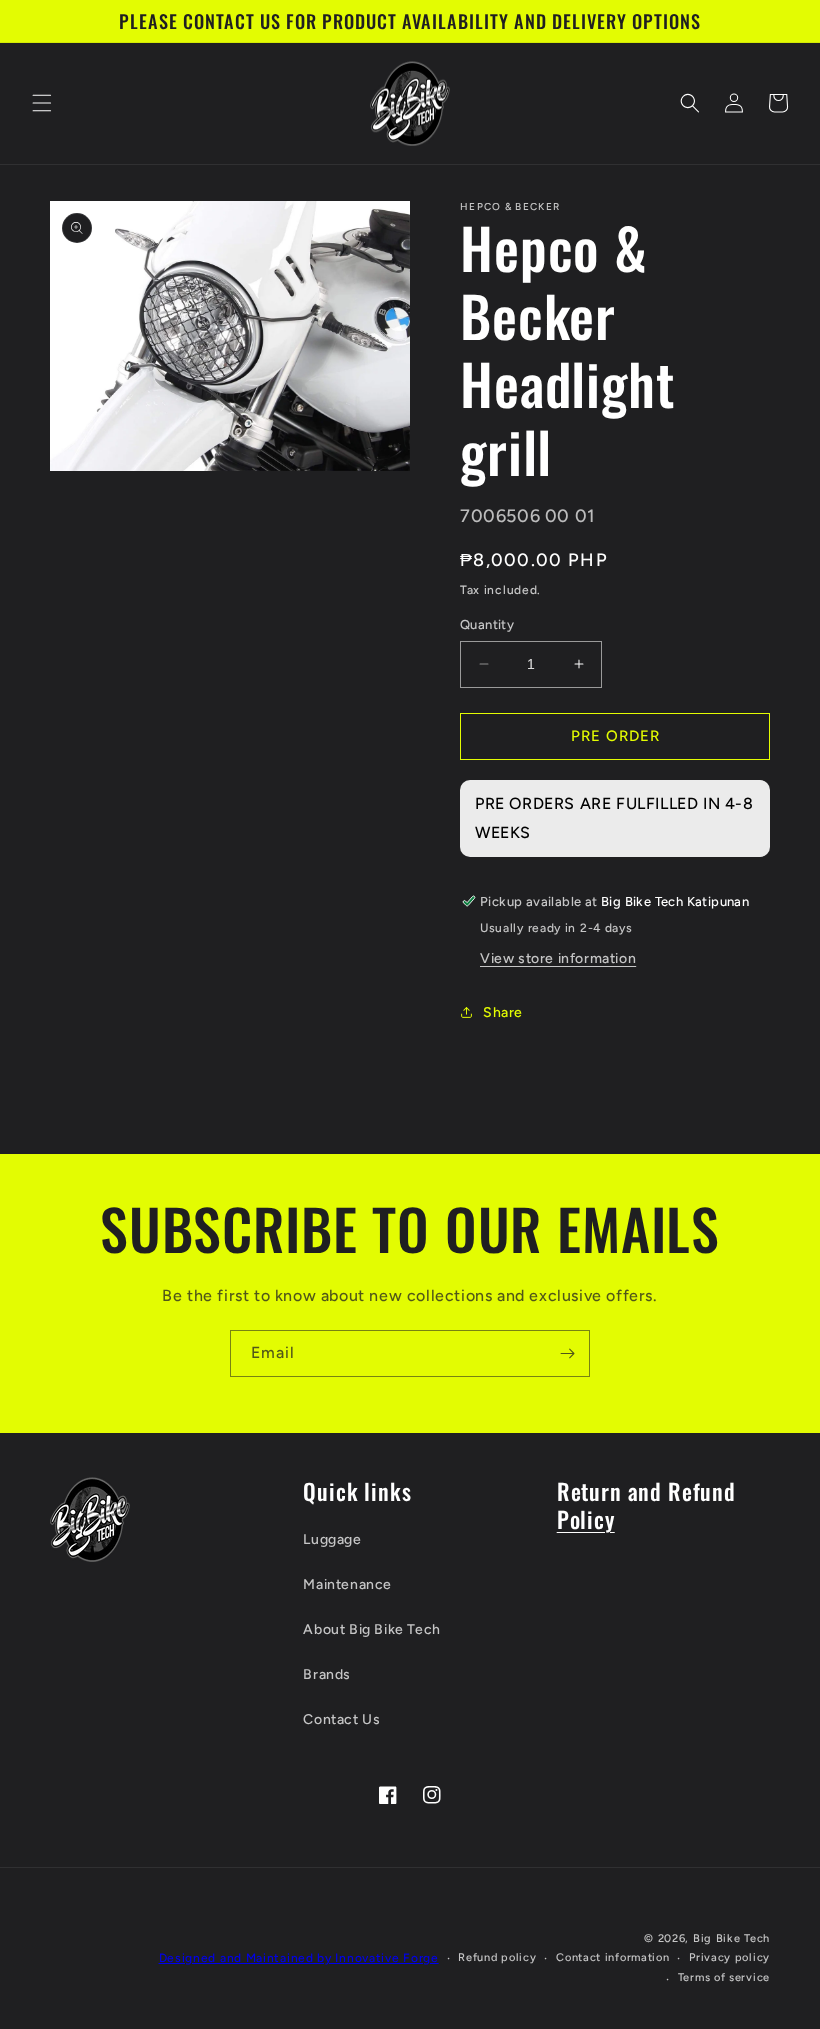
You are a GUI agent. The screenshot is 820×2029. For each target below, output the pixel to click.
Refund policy (497, 1957)
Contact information (612, 1957)
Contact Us (341, 1719)
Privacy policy (729, 1957)
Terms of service (724, 1977)
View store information (558, 958)
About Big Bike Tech (371, 1629)
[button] (42, 103)
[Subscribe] (567, 1353)
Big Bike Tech (731, 1938)
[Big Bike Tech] (90, 1519)
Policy (586, 1518)
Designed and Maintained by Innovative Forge (299, 1958)
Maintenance (347, 1584)
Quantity (487, 624)
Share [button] (503, 1012)
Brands (327, 1674)
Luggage (332, 1539)
